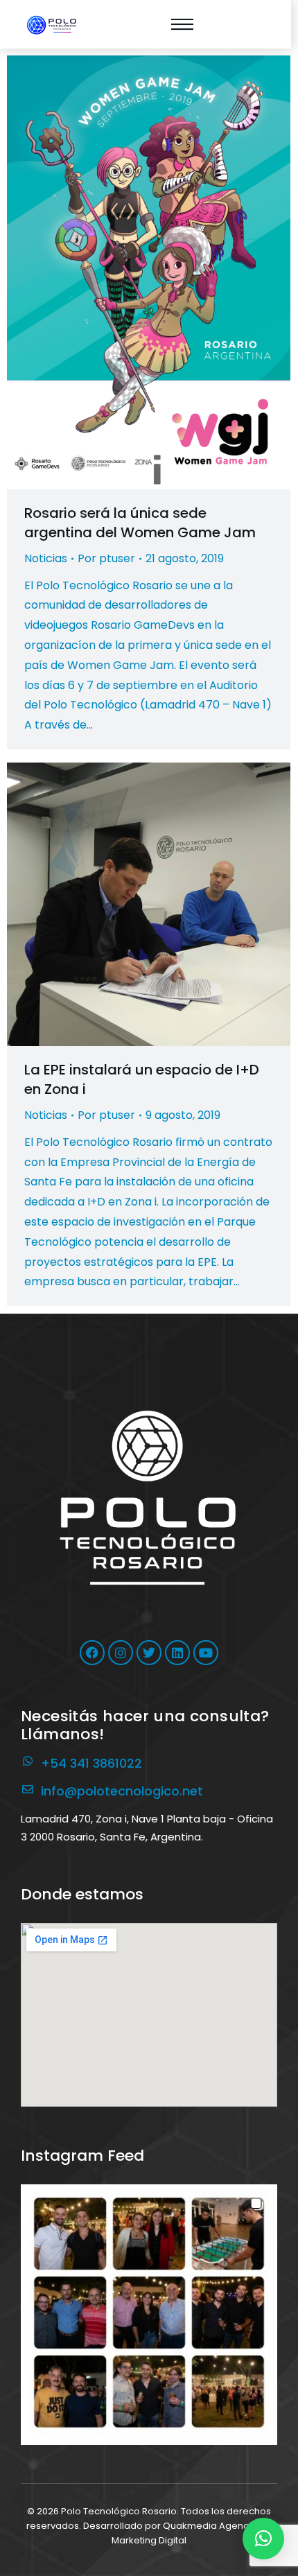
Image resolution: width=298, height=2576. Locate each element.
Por (106, 558)
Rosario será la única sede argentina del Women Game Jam (140, 523)
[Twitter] (149, 1653)
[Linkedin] (177, 1653)
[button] (149, 2313)
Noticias (46, 558)
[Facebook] (92, 1653)
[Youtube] (206, 1653)
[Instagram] (121, 1653)
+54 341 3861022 (91, 1763)
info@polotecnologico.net (122, 1791)
